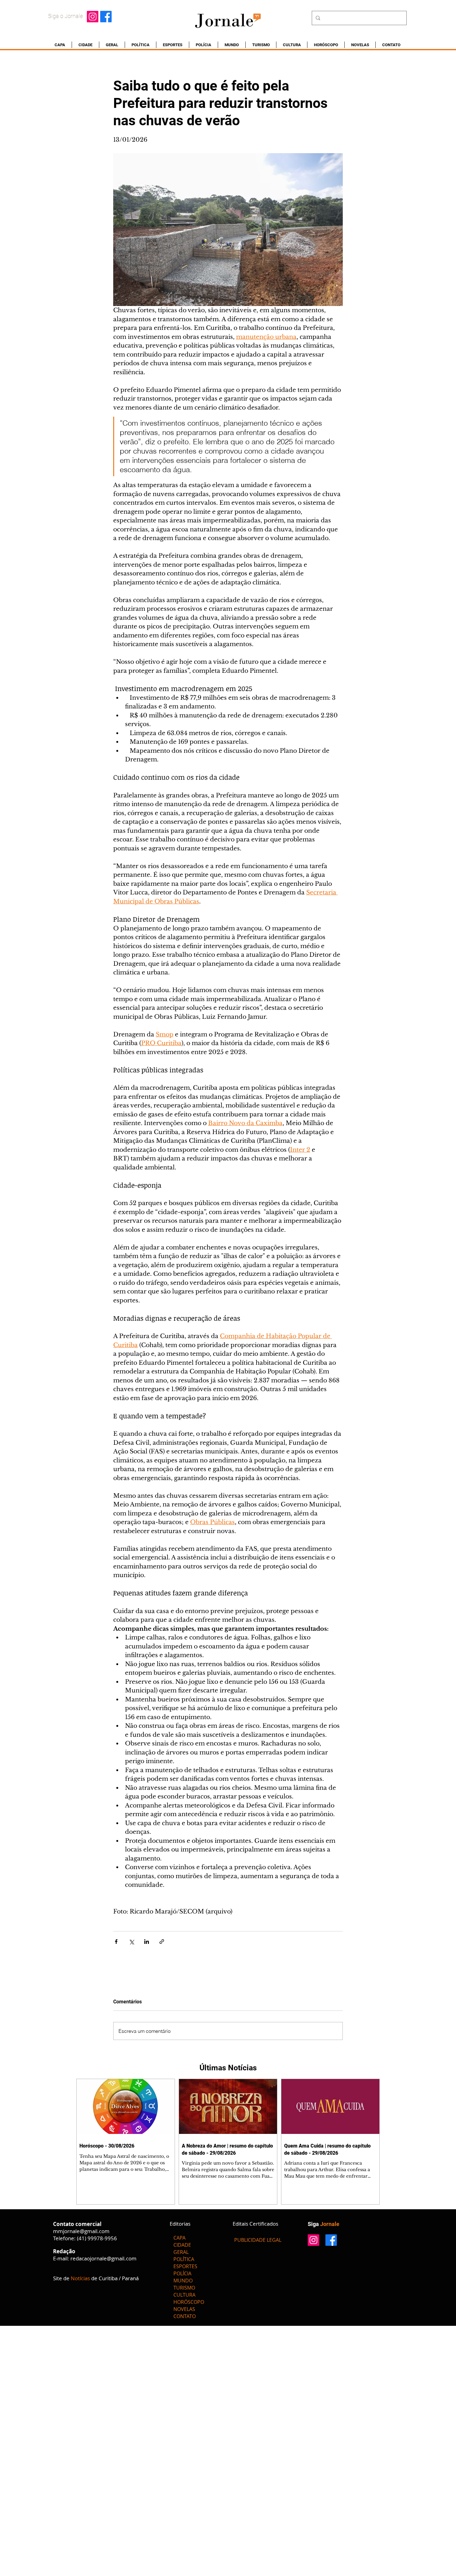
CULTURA (184, 2295)
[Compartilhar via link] (162, 1942)
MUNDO (183, 2281)
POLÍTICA (184, 2259)
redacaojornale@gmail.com (103, 2258)
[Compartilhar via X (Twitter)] (131, 1942)
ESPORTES (185, 2266)
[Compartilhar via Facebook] (116, 1942)
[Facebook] (106, 17)
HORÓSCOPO (189, 2302)
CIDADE (182, 2245)
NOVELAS (184, 2309)
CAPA (179, 2238)
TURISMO (184, 2288)
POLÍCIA (182, 2273)
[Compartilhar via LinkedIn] (147, 1942)
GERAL (181, 2252)
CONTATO (185, 2316)
